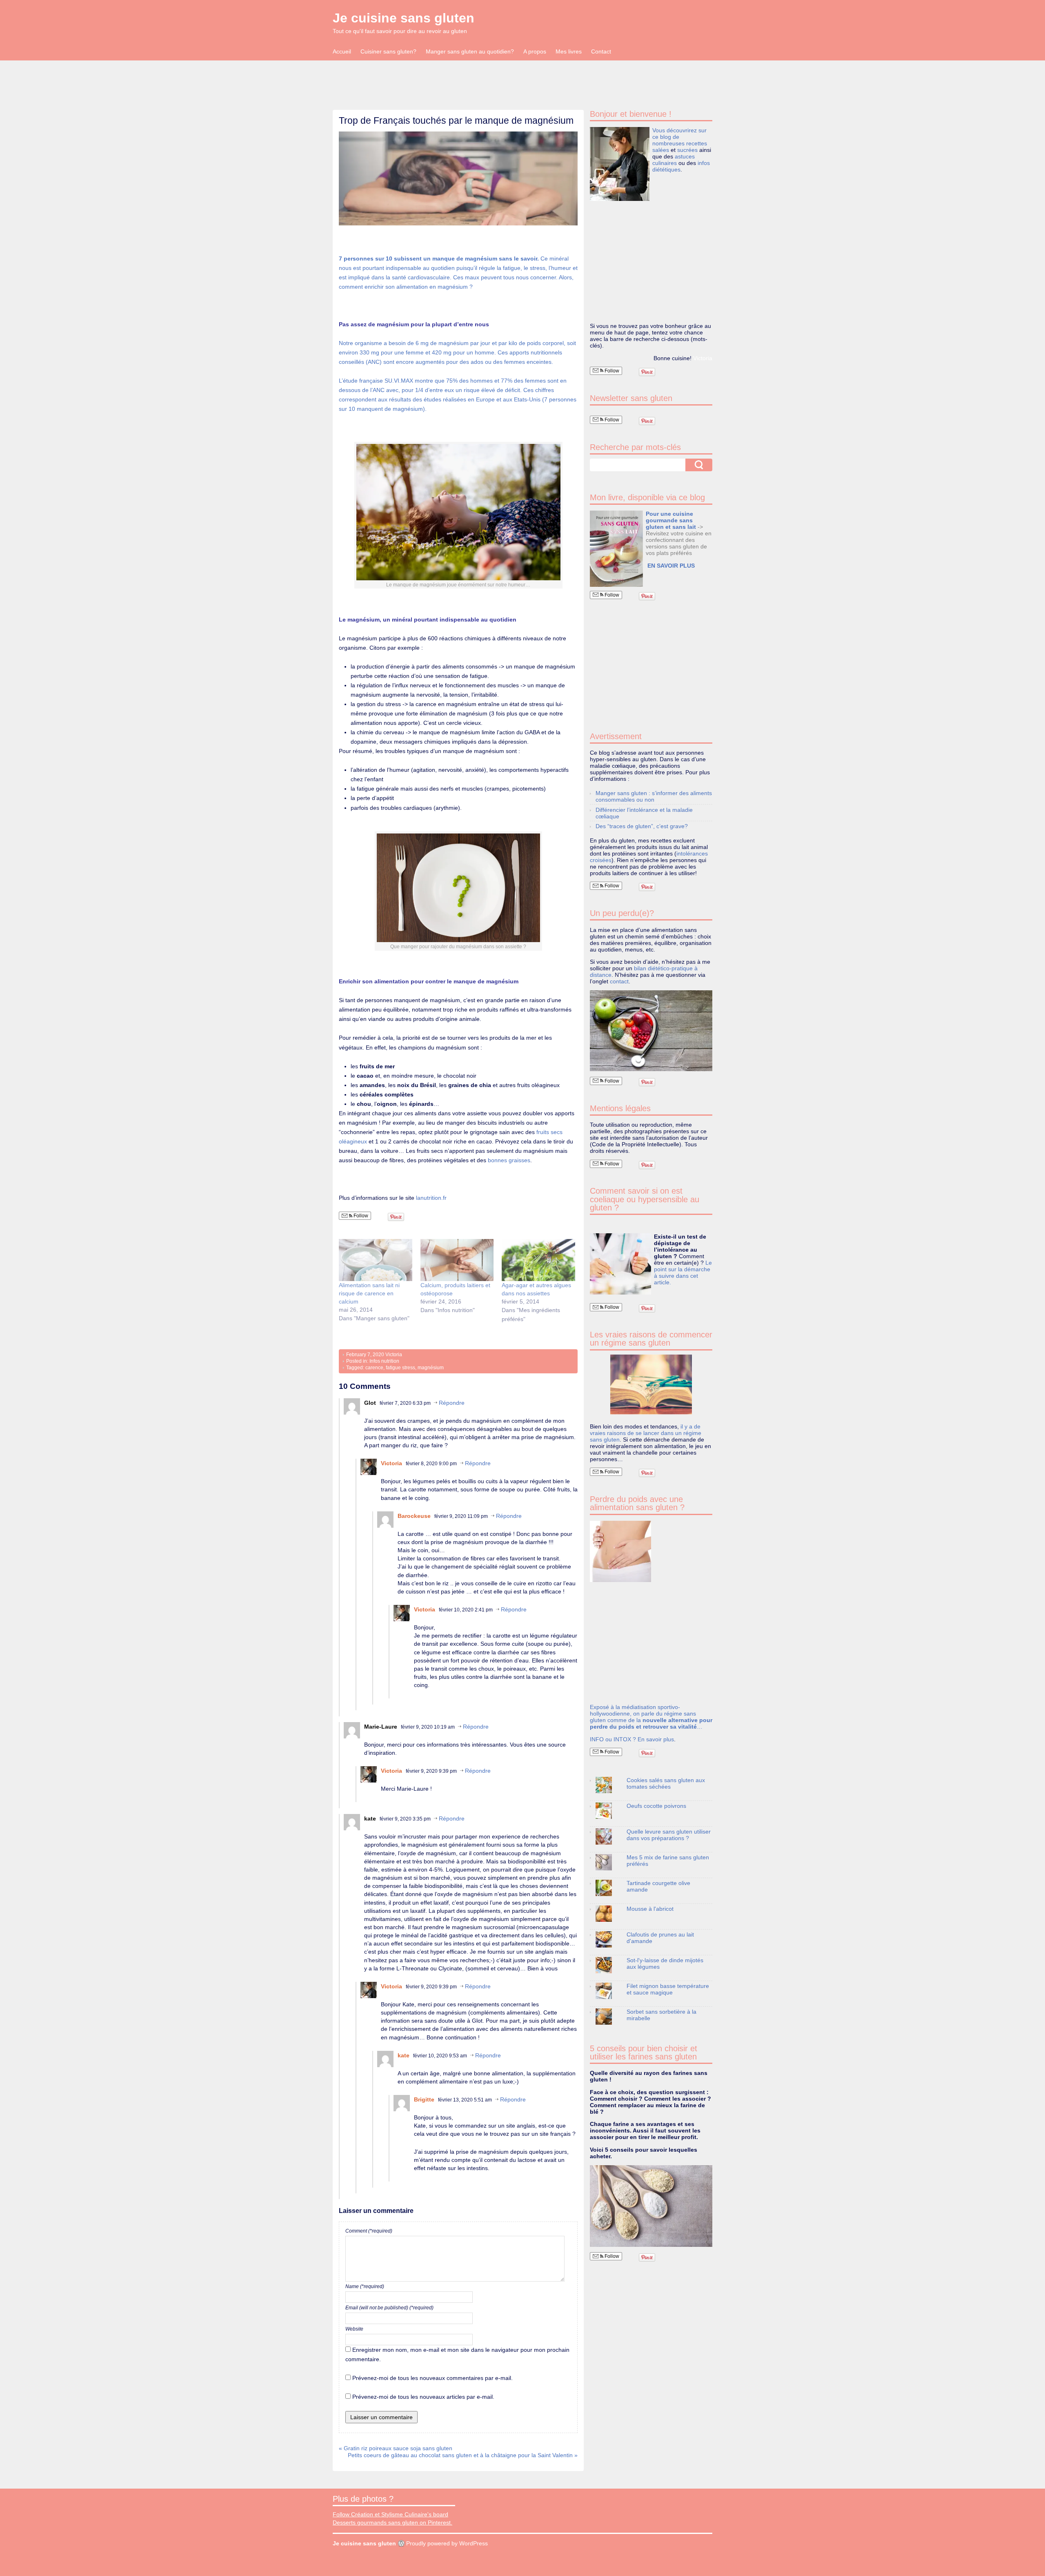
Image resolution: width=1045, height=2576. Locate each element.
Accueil (342, 51)
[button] (458, 179)
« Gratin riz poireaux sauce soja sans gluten (396, 2448)
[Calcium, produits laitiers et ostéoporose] (457, 1260)
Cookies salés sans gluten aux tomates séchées (666, 1783)
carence (374, 1368)
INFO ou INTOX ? (614, 1739)
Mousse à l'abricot (650, 1909)
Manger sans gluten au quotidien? (470, 51)
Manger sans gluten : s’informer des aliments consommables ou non (654, 796)
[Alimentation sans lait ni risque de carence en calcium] (376, 1260)
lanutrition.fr (431, 1198)
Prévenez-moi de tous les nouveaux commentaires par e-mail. (432, 2378)
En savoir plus (656, 1739)
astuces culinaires (674, 160)
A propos (535, 51)
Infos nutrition (384, 1361)
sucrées (687, 150)
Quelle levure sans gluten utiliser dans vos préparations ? (669, 1835)
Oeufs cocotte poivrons (656, 1806)
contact (619, 981)
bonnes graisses (509, 1160)
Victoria (394, 1355)
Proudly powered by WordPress (447, 2543)
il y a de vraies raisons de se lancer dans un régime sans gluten (646, 1433)
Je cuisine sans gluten (404, 18)
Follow (360, 1216)
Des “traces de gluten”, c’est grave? (642, 826)
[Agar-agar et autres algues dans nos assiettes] (538, 1260)
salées (661, 150)
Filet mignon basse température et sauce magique (668, 1989)
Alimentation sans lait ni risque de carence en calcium (369, 1293)
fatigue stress (400, 1368)
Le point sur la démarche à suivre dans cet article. (683, 1272)
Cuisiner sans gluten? (388, 51)
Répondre (452, 1403)
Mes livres (569, 51)
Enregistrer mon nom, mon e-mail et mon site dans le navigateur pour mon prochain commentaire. (457, 2354)
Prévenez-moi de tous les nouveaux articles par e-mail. (423, 2397)
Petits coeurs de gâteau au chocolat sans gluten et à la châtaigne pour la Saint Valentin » (463, 2455)
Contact (601, 51)
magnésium (431, 1368)
